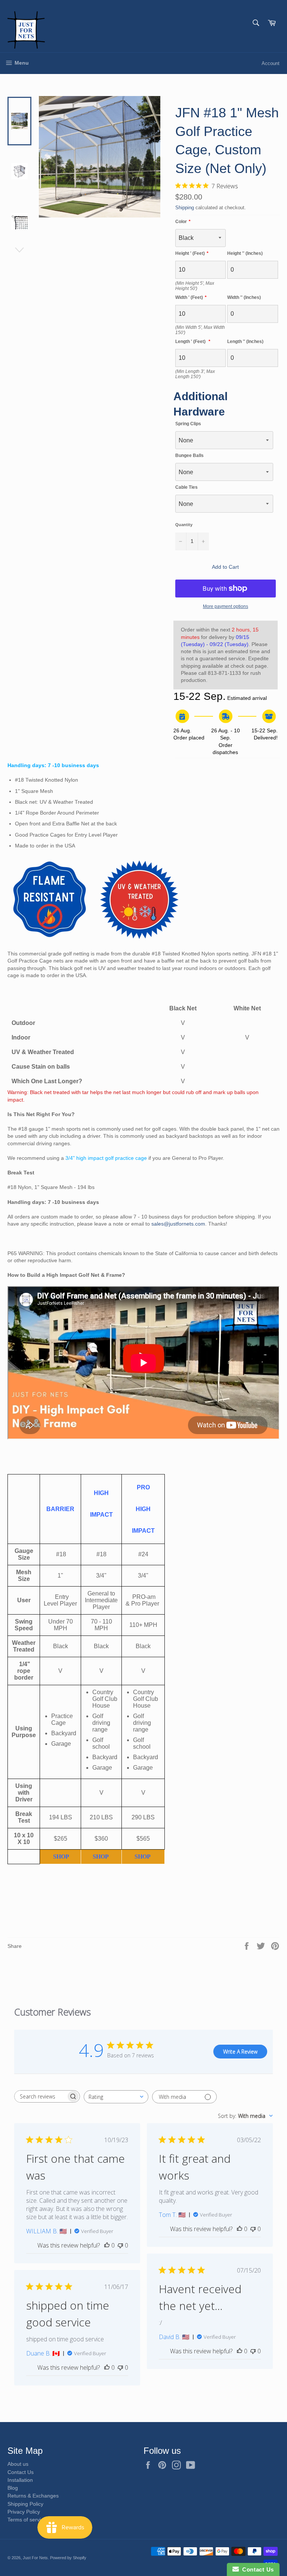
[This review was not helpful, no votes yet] (120, 2245)
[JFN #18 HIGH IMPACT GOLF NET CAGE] (92, 1857)
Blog (13, 2488)
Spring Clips (188, 424)
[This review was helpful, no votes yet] (107, 2245)
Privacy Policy (24, 2512)
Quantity (184, 525)
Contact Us (21, 2472)
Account (271, 63)
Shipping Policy (25, 2504)
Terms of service (27, 2520)
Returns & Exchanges (33, 2496)
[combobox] (116, 2097)
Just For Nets (35, 2558)
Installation (20, 2480)
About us (18, 2464)
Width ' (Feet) (189, 297)
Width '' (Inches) (244, 297)
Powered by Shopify (68, 2558)
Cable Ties (186, 487)
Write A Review (240, 2052)
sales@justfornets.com (178, 1224)
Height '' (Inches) (245, 253)
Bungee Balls (189, 455)
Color (181, 222)
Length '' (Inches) (245, 342)
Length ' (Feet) (191, 342)
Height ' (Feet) (190, 253)
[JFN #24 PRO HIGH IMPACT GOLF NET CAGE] (134, 1857)
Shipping (185, 208)
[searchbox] (40, 2096)
